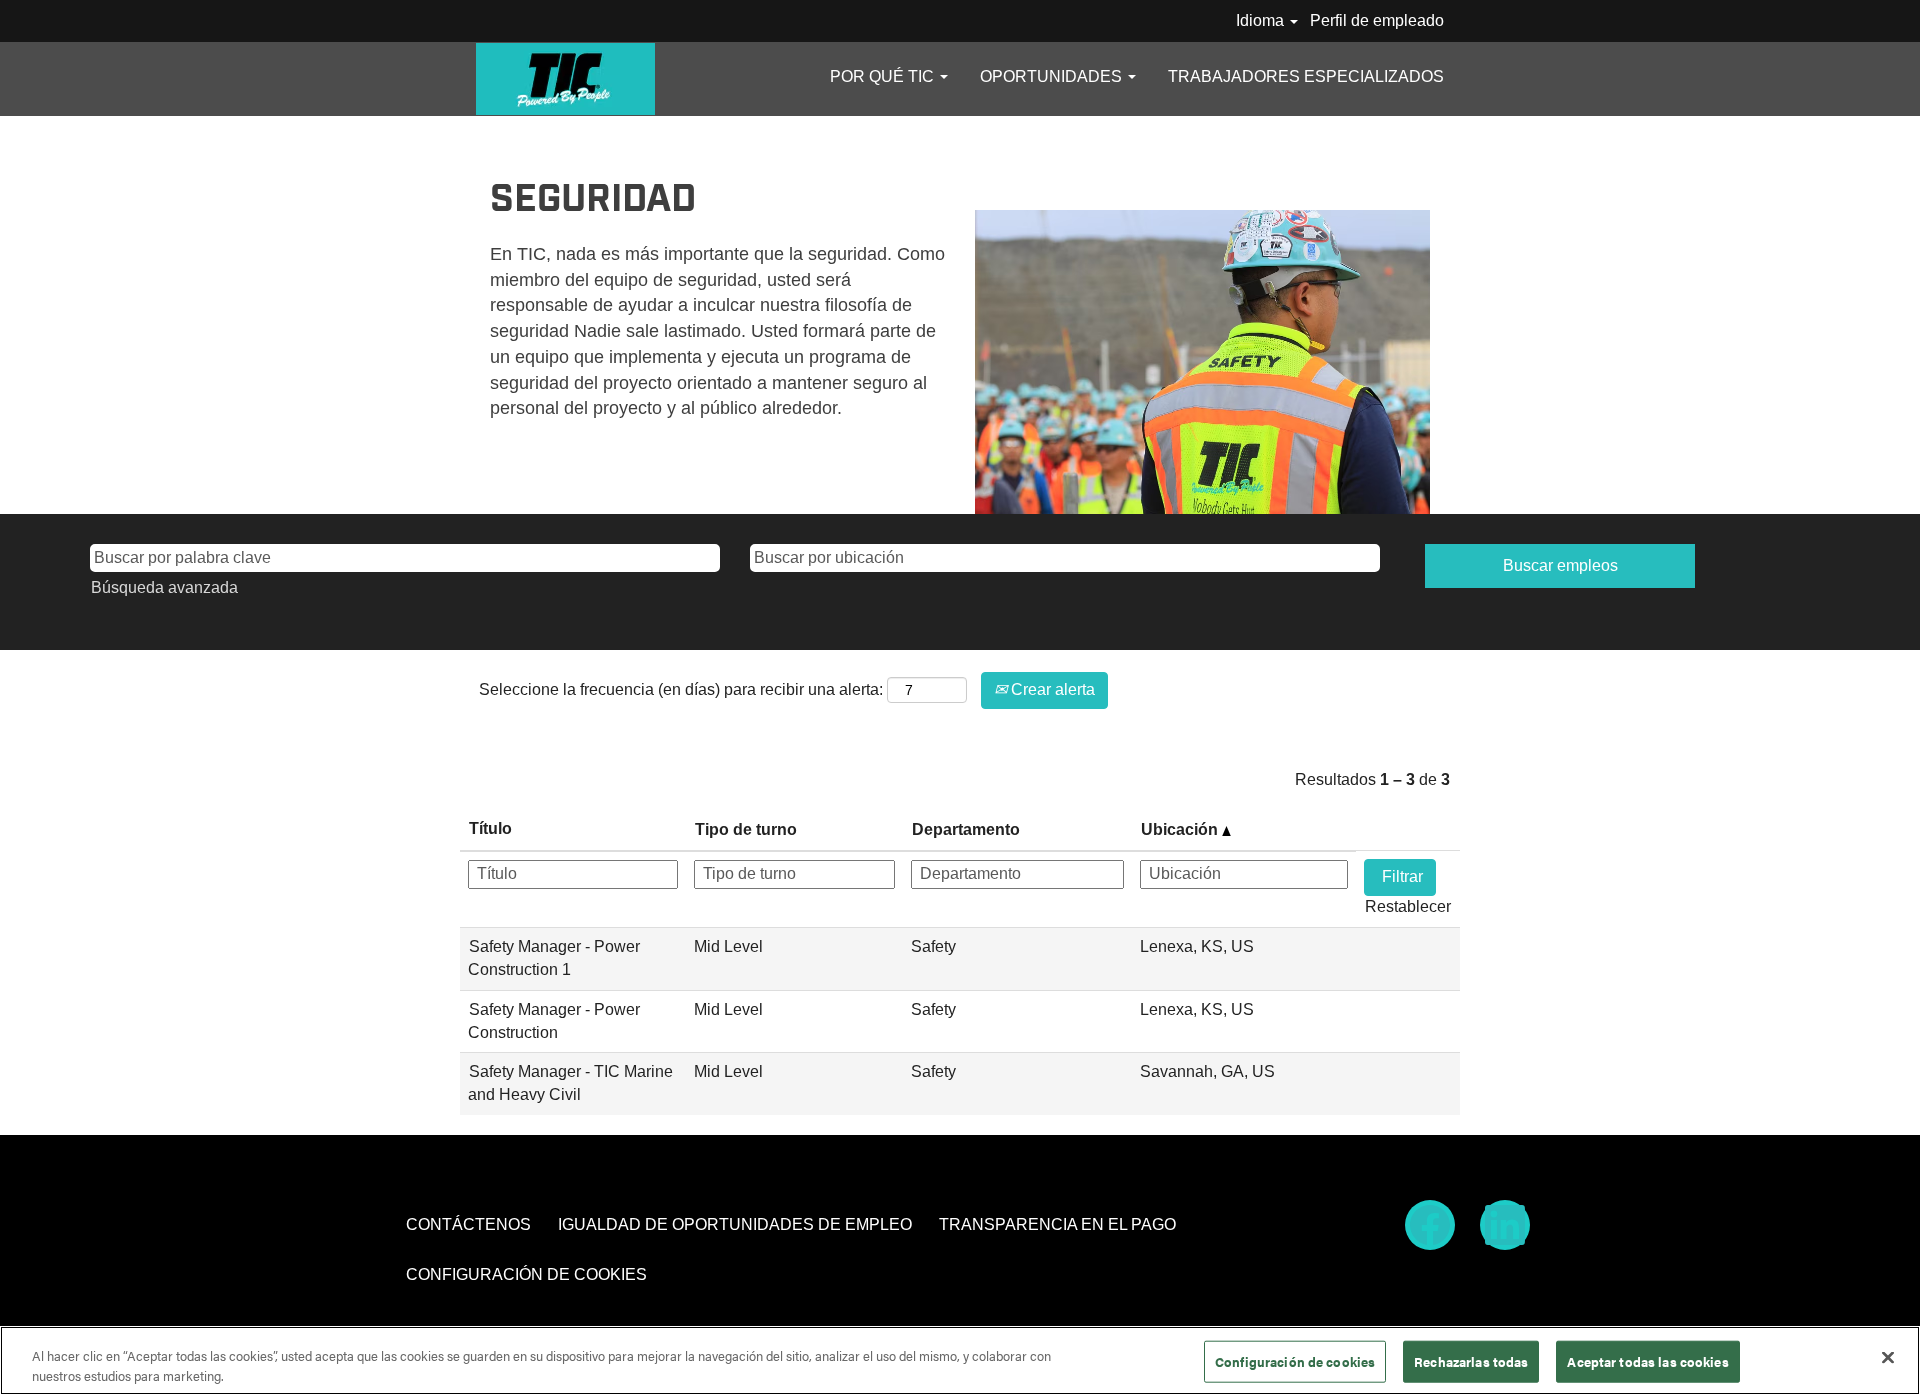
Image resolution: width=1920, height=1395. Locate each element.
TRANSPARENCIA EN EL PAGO (1057, 1224)
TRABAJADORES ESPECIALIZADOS (1306, 76)
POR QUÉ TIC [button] (884, 76)
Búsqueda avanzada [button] (164, 587)
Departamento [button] (966, 829)
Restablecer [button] (1408, 906)
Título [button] (490, 828)
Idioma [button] (1262, 20)
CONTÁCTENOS (468, 1224)
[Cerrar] (1888, 1358)
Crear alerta (1051, 689)
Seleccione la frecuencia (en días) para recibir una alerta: (681, 689)
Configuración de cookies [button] (526, 1274)
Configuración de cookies (1295, 1361)
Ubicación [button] (1181, 829)
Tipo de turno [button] (746, 829)
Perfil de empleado (1377, 20)
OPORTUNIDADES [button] (1053, 76)
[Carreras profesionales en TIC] (565, 79)
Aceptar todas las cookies (1647, 1361)
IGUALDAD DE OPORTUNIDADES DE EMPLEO (735, 1224)
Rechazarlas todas (1471, 1361)
